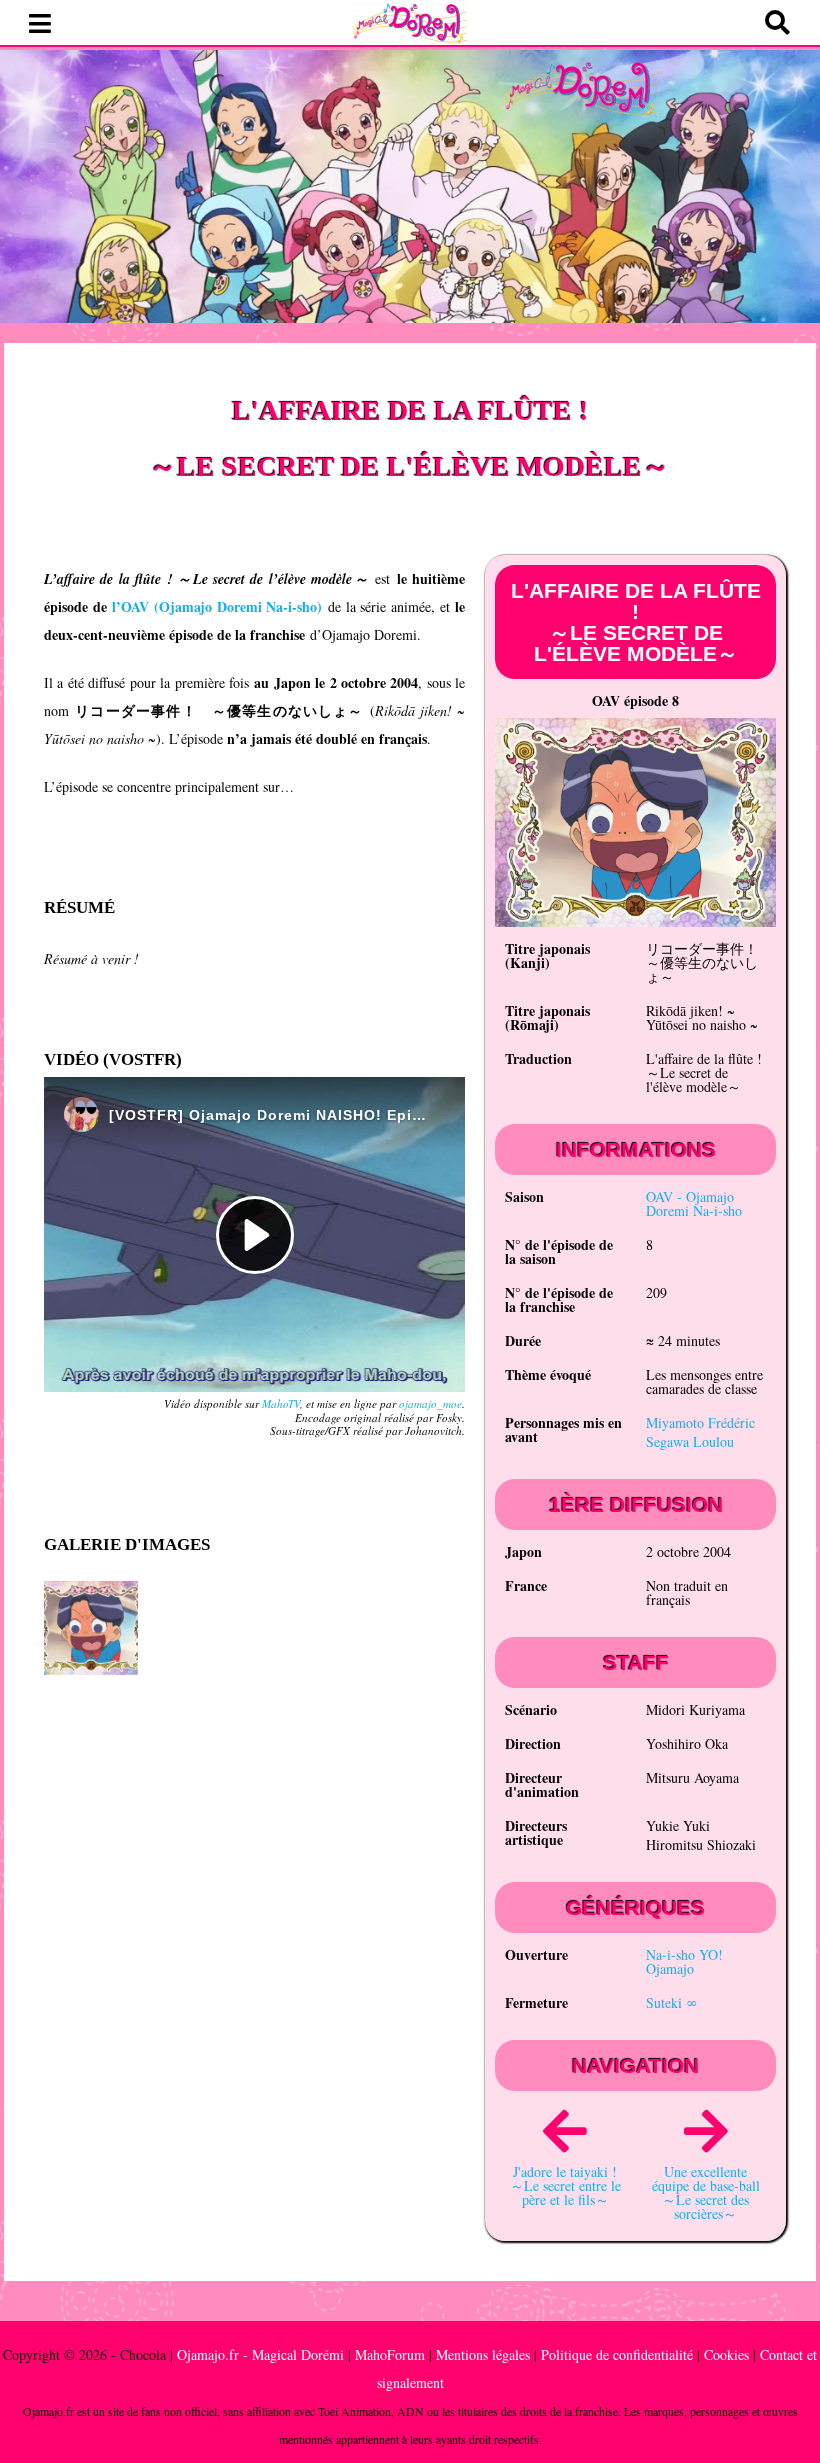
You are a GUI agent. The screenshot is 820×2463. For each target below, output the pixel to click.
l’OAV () (217, 606)
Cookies (726, 2354)
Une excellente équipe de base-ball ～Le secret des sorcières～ (706, 2192)
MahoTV (281, 1403)
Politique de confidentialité (617, 2354)
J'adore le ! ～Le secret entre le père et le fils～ (565, 2185)
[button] (40, 24)
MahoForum (390, 2354)
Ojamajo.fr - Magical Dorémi (260, 2354)
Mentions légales (483, 2354)
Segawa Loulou (690, 1441)
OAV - (694, 1203)
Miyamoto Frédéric (700, 1422)
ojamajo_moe (430, 1403)
